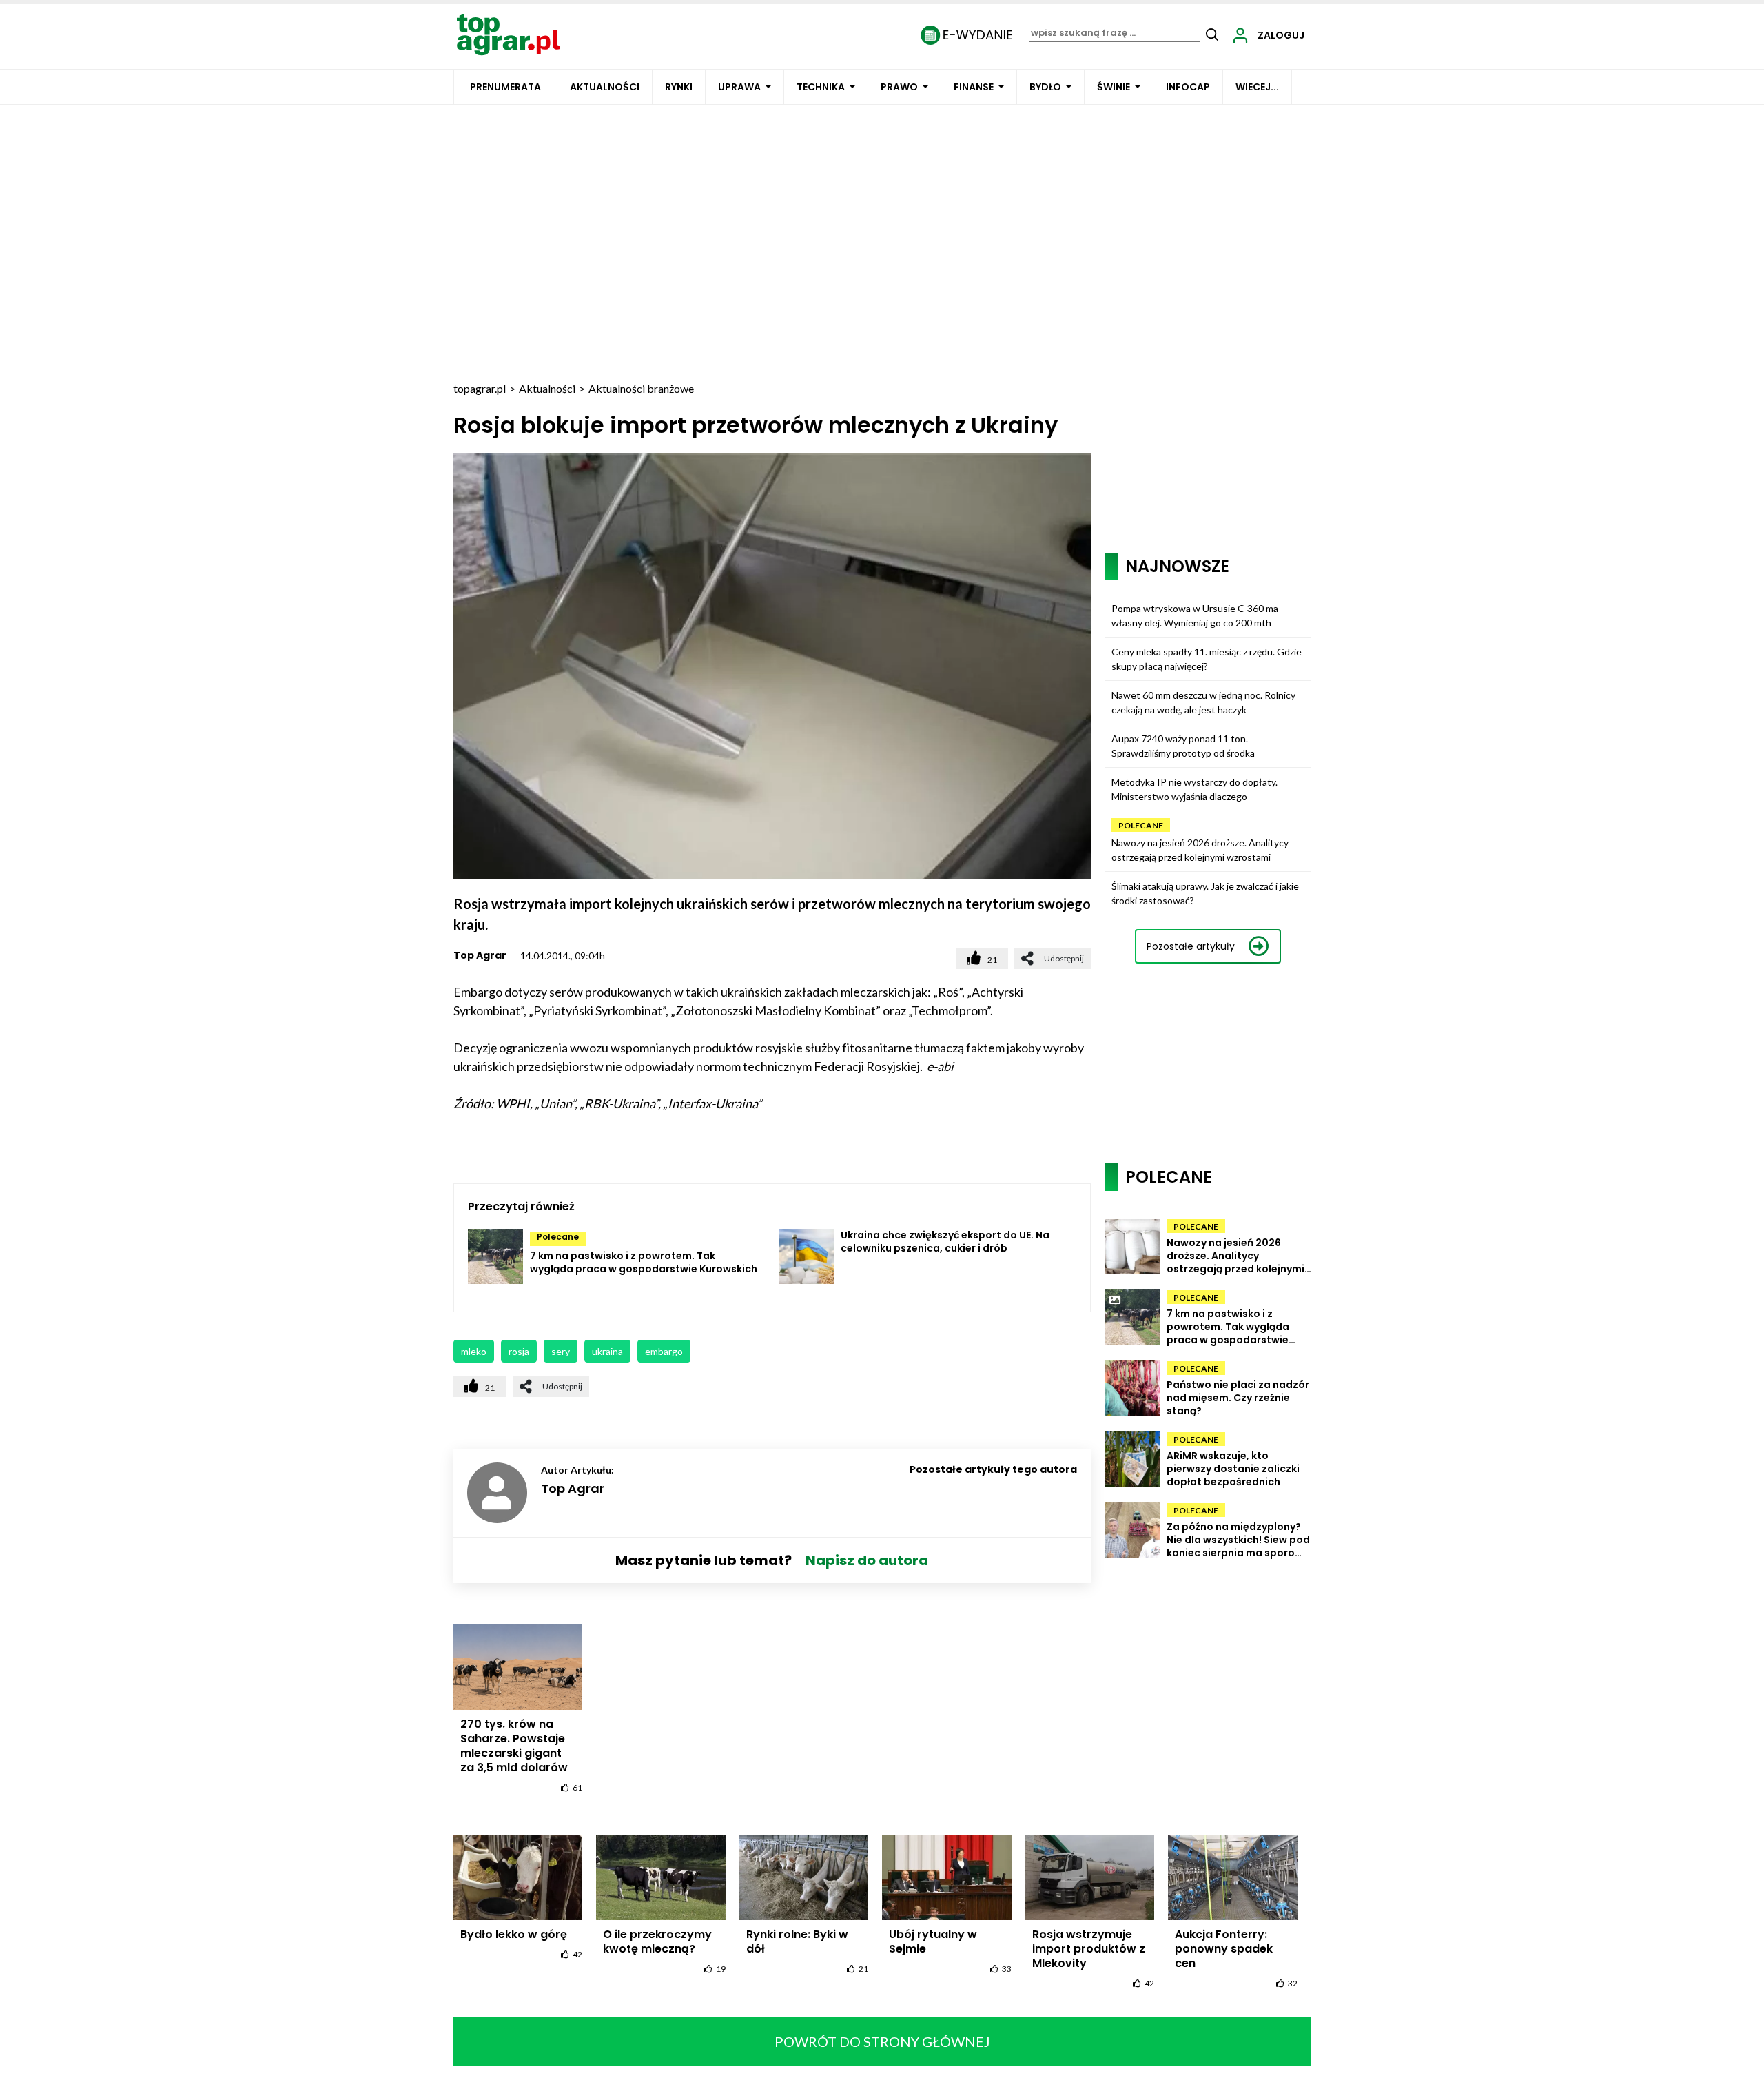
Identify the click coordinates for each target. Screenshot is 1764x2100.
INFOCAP (1188, 87)
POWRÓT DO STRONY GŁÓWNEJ (882, 2041)
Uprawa (739, 87)
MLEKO (474, 1351)
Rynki (679, 87)
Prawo (899, 87)
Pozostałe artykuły (1191, 946)
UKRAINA (607, 1351)
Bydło (1045, 87)
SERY (561, 1351)
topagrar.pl (480, 388)
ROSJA (519, 1351)
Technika (821, 87)
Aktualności (605, 87)
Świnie (1114, 87)
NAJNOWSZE (1177, 566)
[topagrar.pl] (509, 33)
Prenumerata (505, 87)
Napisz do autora (867, 1560)
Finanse (974, 87)
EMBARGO (664, 1351)
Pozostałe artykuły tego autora (993, 1469)
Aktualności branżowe (641, 388)
